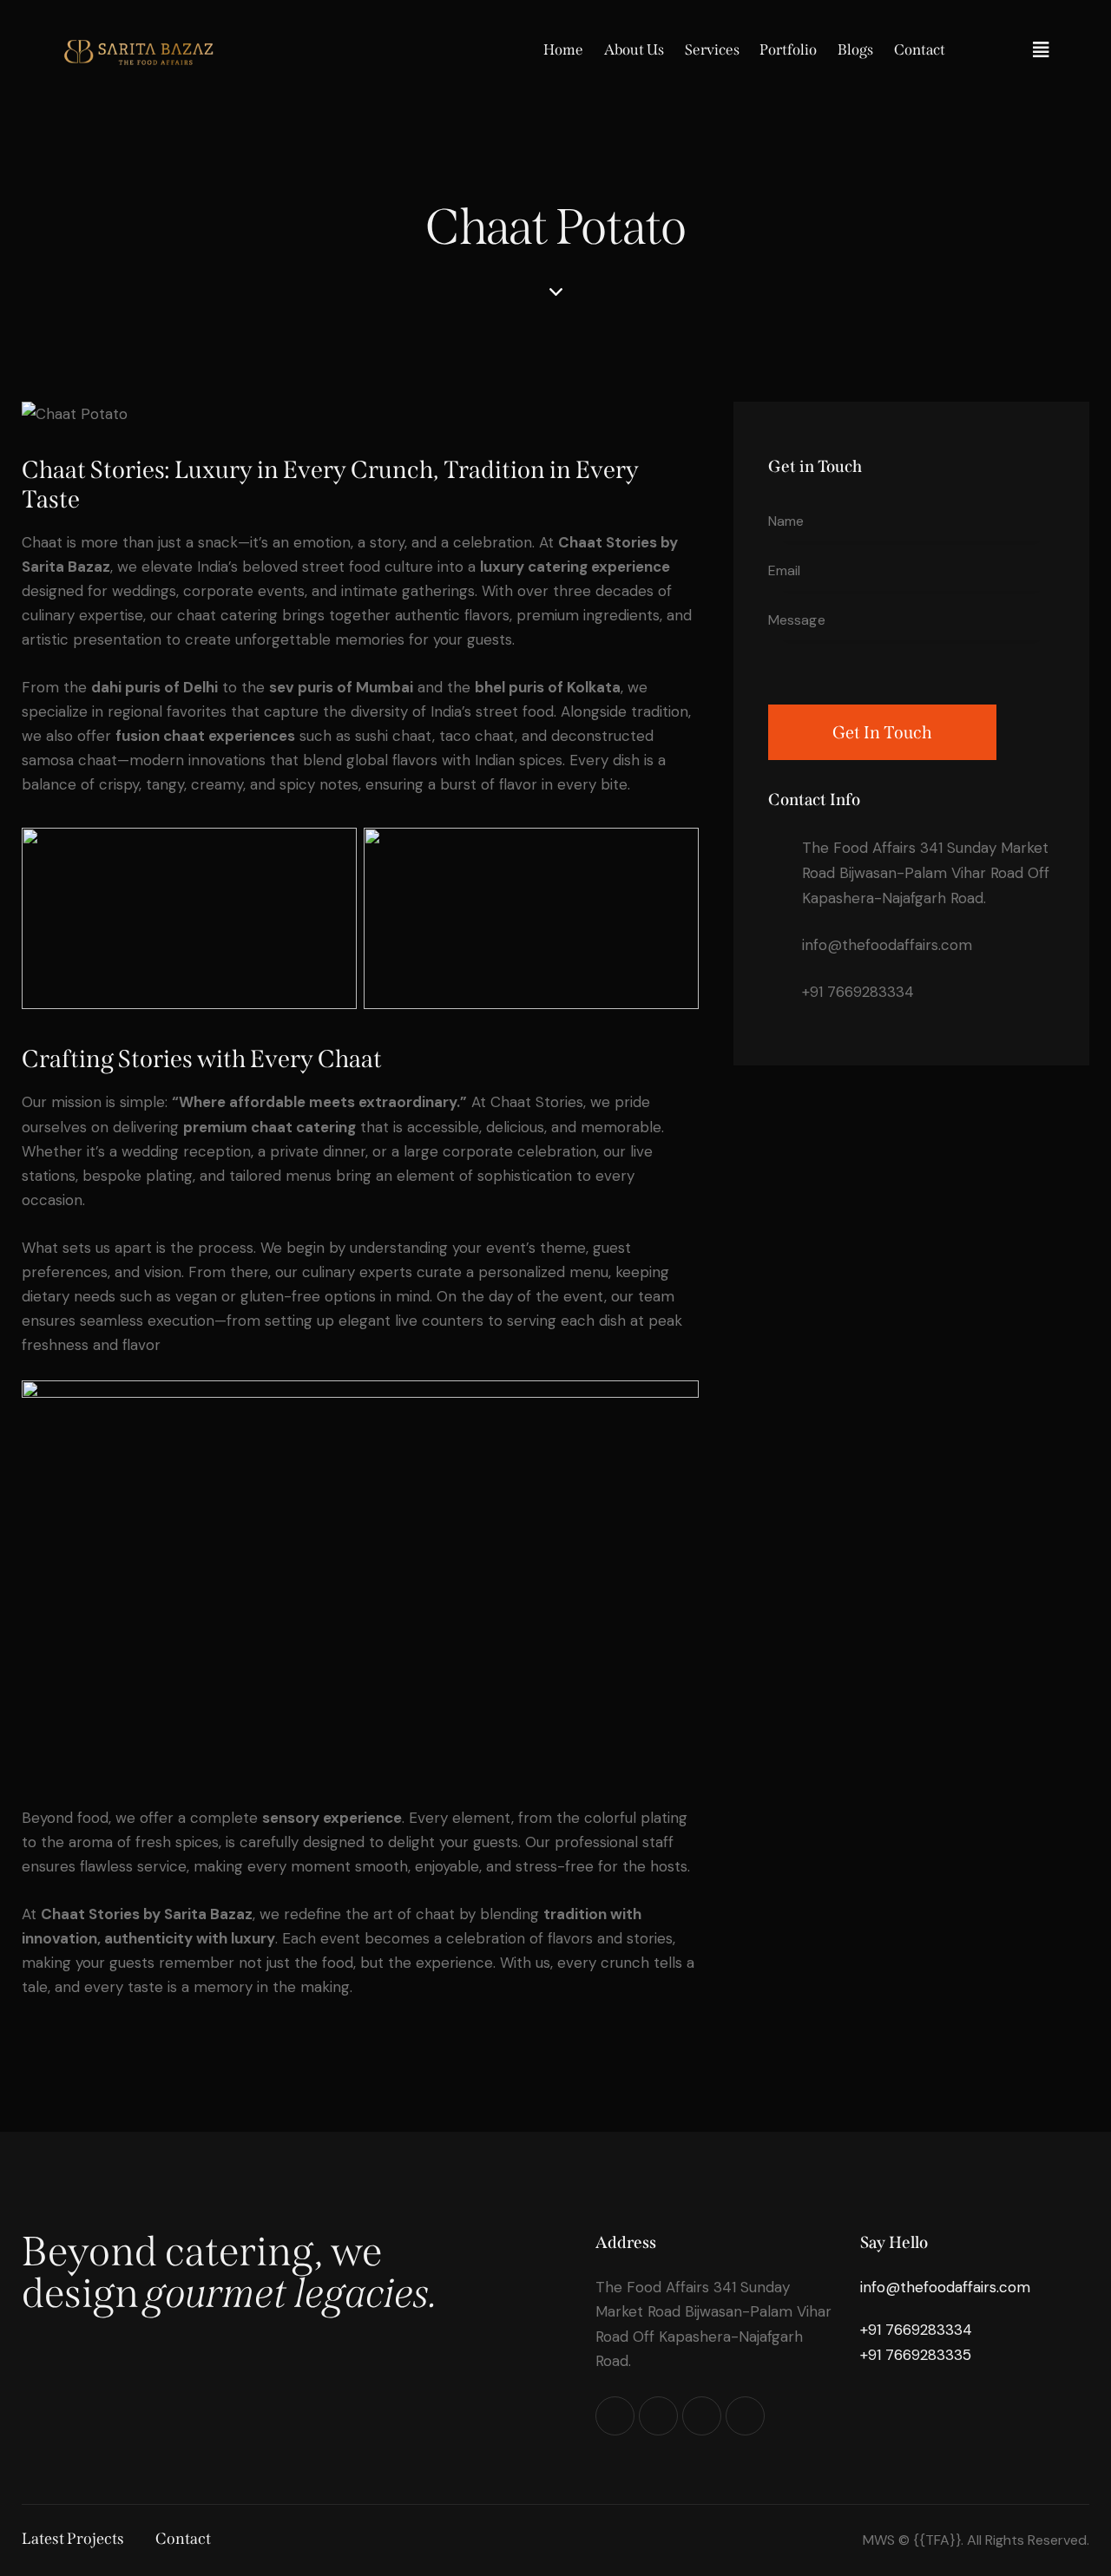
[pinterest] (702, 2416)
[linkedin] (745, 2416)
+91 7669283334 (858, 992)
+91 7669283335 (916, 2355)
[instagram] (615, 2416)
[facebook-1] (658, 2416)
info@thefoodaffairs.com (887, 945)
